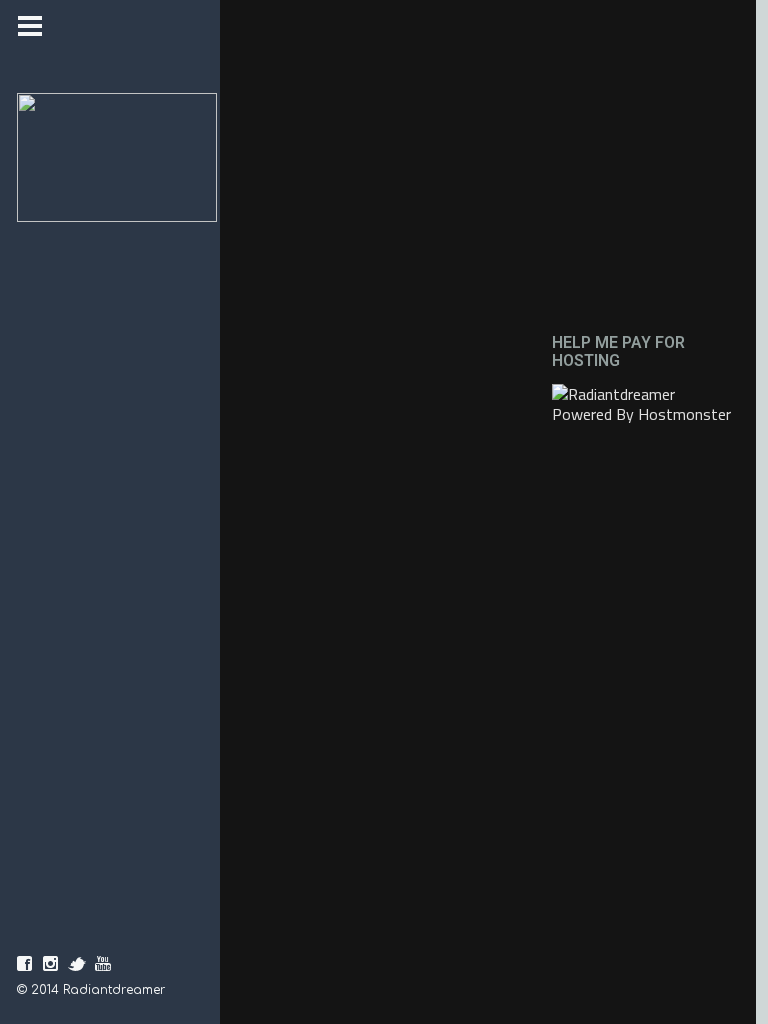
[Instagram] (51, 964)
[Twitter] (77, 964)
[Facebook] (25, 964)
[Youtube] (103, 964)
